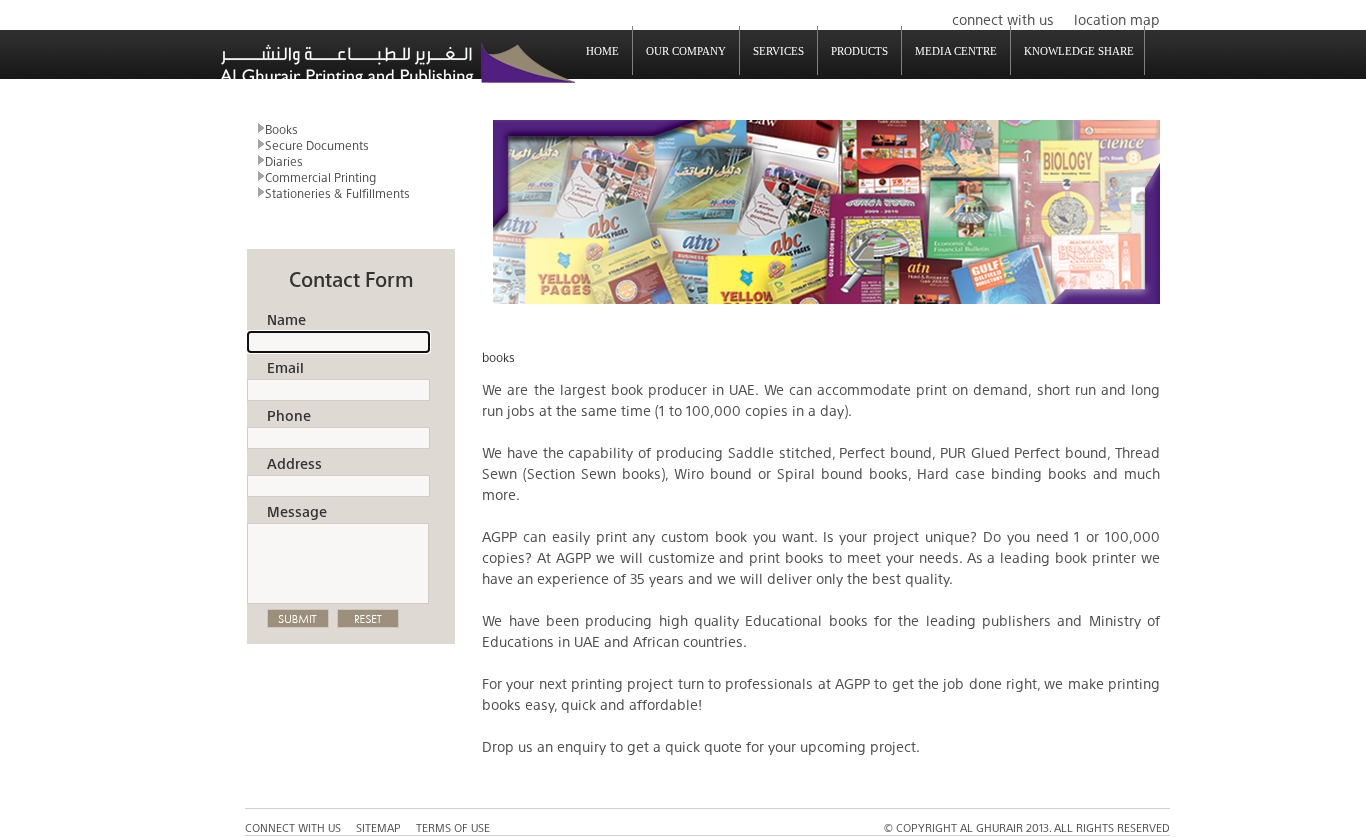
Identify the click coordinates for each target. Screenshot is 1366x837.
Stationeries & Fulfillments (337, 192)
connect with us (1003, 18)
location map (1117, 18)
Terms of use (453, 826)
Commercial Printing (320, 176)
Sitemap (378, 826)
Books (281, 128)
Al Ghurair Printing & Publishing (397, 64)
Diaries (284, 160)
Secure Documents (317, 144)
